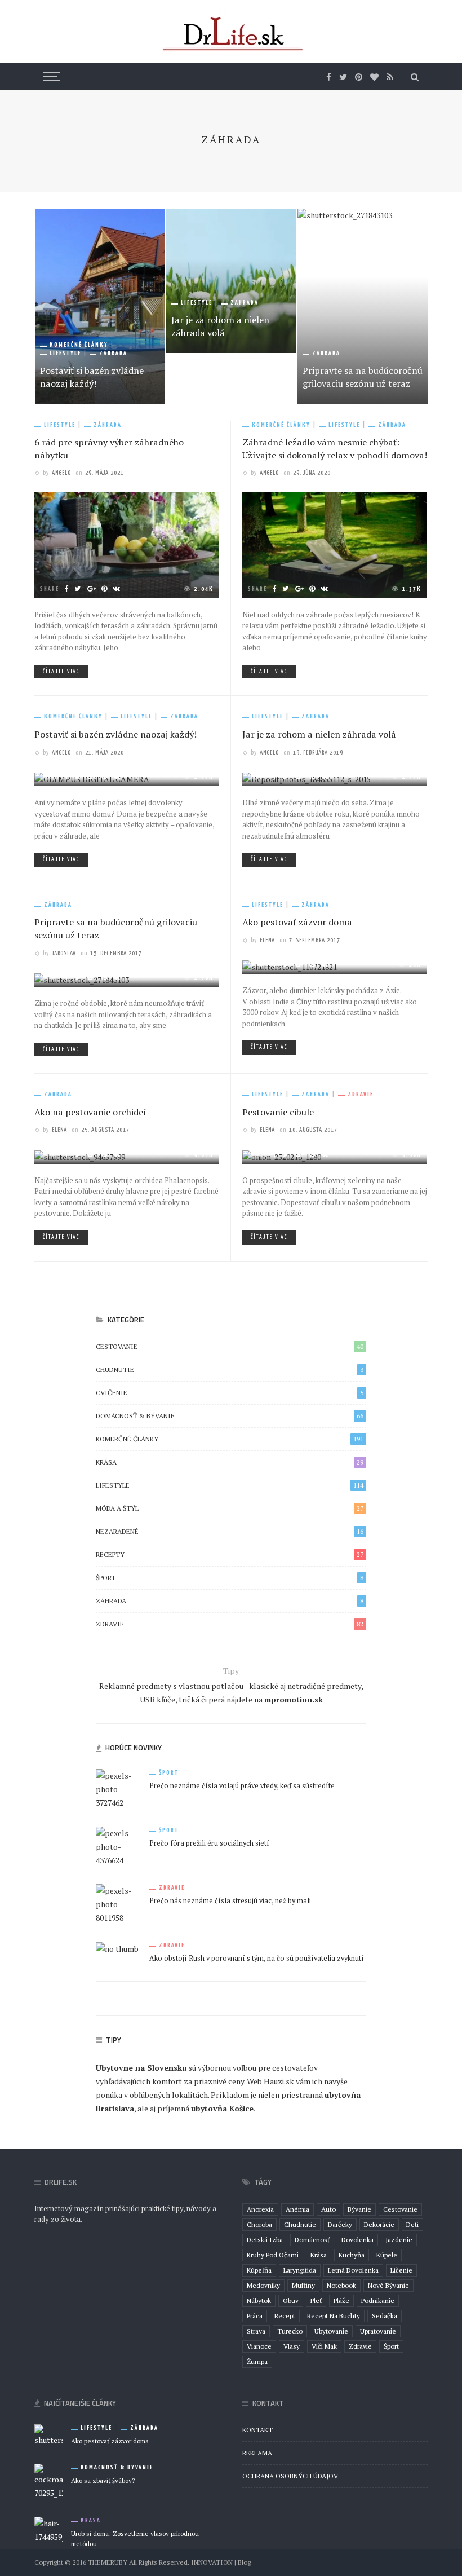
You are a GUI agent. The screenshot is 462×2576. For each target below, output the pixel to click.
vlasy (292, 2346)
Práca (255, 2316)
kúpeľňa (259, 2270)
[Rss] (390, 77)
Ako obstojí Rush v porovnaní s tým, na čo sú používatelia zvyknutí (257, 1958)
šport (391, 2346)
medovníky (263, 2285)
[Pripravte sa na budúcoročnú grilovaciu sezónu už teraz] (363, 306)
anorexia (260, 2209)
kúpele (387, 2255)
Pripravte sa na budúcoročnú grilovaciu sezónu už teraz (363, 377)
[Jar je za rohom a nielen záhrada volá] (231, 281)
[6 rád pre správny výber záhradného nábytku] (127, 544)
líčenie (401, 2270)
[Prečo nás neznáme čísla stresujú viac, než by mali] (118, 1903)
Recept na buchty (334, 2316)
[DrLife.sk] (231, 34)
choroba (259, 2224)
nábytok (259, 2301)
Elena (267, 940)
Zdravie (361, 1094)
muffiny (303, 2285)
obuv (291, 2301)
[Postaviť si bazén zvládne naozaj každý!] (100, 306)
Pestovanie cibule (278, 1112)
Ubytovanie (331, 2331)
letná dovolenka (353, 2270)
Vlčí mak (324, 2346)
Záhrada (113, 353)
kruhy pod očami (273, 2255)
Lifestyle (65, 353)
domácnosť (312, 2240)
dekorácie (379, 2224)
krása (319, 2255)
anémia (297, 2209)
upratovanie (378, 2331)
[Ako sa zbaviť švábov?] (48, 2480)
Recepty (230, 1554)
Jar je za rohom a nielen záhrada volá (220, 326)
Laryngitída (300, 2270)
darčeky (340, 2224)
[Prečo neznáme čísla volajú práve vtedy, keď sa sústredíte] (118, 1788)
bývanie (359, 2209)
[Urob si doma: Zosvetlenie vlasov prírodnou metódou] (48, 2529)
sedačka (385, 2316)
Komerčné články (79, 345)
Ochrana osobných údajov (290, 2476)
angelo (61, 473)
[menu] (50, 77)
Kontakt (257, 2430)
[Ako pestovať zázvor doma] (48, 2434)
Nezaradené (230, 1531)
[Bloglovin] (374, 77)
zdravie (360, 2346)
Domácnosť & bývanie (230, 1416)
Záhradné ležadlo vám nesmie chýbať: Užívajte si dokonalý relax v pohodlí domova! (335, 449)
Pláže (341, 2301)
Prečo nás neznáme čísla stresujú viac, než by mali (230, 1901)
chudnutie (300, 2224)
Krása (230, 1462)
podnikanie (378, 2301)
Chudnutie (230, 1369)
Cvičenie (230, 1393)
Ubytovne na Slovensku (141, 2068)
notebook (341, 2285)
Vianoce (259, 2346)
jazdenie (399, 2240)
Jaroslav (64, 953)
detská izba (265, 2240)
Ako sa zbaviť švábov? (103, 2480)
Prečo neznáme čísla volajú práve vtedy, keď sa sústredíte (242, 1786)
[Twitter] (343, 77)
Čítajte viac (61, 672)
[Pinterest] (359, 77)
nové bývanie (388, 2285)
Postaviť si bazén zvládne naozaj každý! (92, 377)
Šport (230, 1578)
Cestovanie (230, 1346)
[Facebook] (329, 77)
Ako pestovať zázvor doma (297, 922)
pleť (316, 2301)
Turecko (290, 2331)
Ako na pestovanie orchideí (90, 1112)
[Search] (415, 77)
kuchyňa (352, 2255)
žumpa (257, 2361)
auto (328, 2209)
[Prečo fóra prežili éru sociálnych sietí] (118, 1845)
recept (285, 2316)
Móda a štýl (230, 1508)
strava (256, 2331)
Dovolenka (357, 2240)
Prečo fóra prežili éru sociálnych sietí (209, 1843)
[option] (100, 306)
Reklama (257, 2453)
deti (412, 2224)
